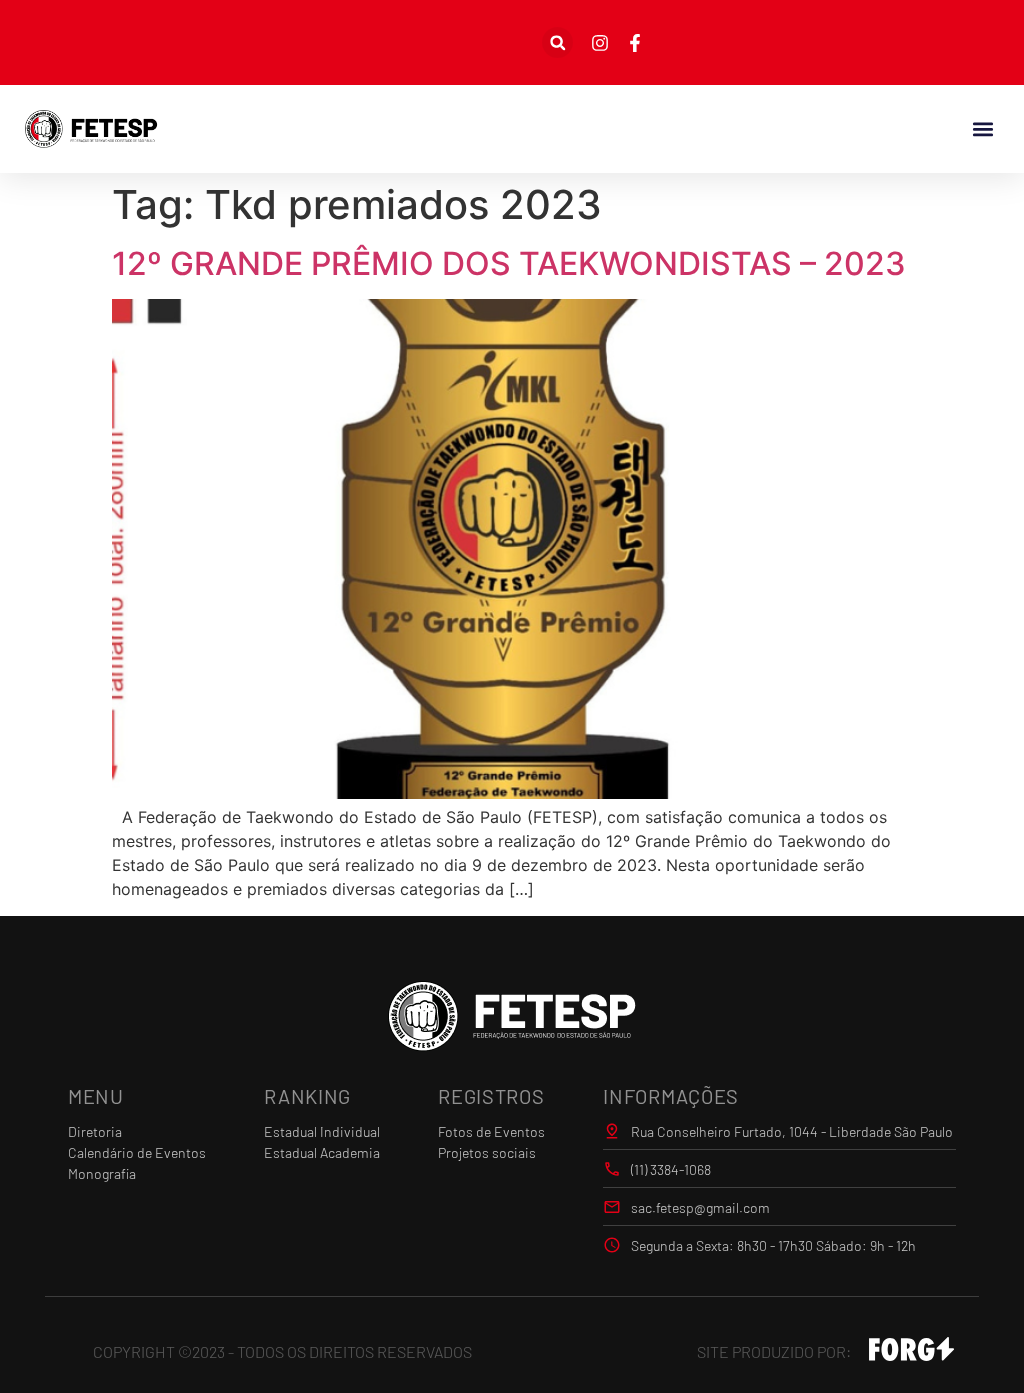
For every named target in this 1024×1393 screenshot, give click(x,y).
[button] (557, 42)
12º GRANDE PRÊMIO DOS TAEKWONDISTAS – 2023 (509, 263)
